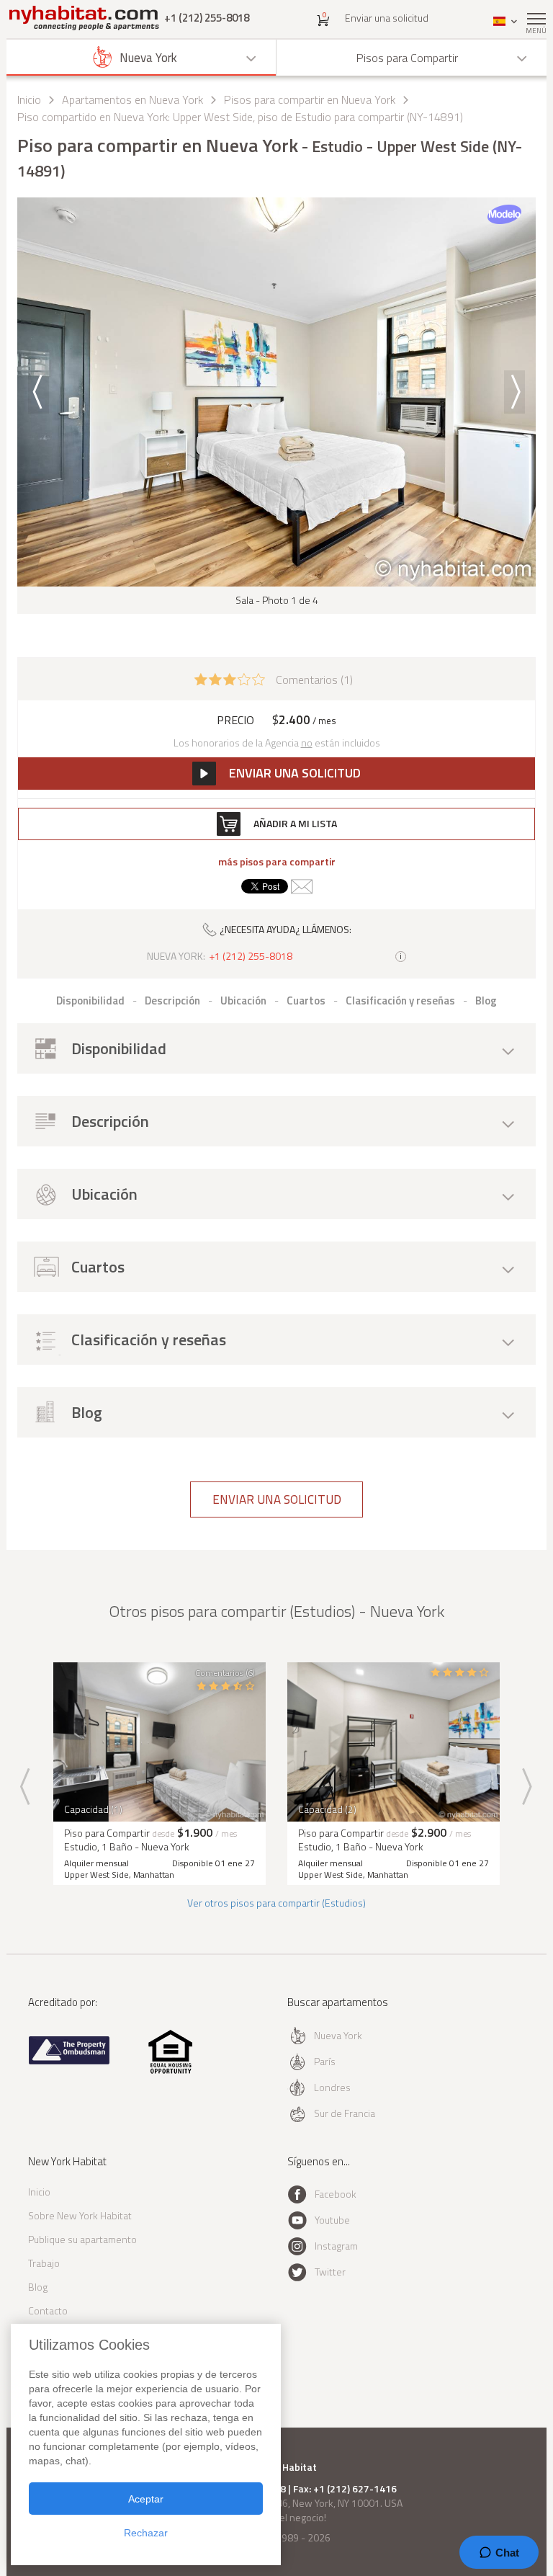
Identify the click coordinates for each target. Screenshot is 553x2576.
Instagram (336, 2246)
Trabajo (44, 2263)
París (325, 2061)
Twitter (330, 2272)
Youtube (332, 2220)
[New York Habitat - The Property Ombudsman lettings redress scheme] (69, 2061)
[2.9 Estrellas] (230, 678)
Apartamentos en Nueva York (132, 99)
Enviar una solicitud (387, 18)
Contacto (48, 2310)
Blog (38, 2287)
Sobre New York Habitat (80, 2215)
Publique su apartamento (82, 2239)
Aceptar (146, 2499)
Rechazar (146, 2533)
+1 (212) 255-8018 (207, 18)
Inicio (29, 99)
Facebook (336, 2194)
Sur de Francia (345, 2113)
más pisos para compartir (277, 862)
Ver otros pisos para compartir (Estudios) (276, 1903)
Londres (332, 2087)
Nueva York (338, 2035)
